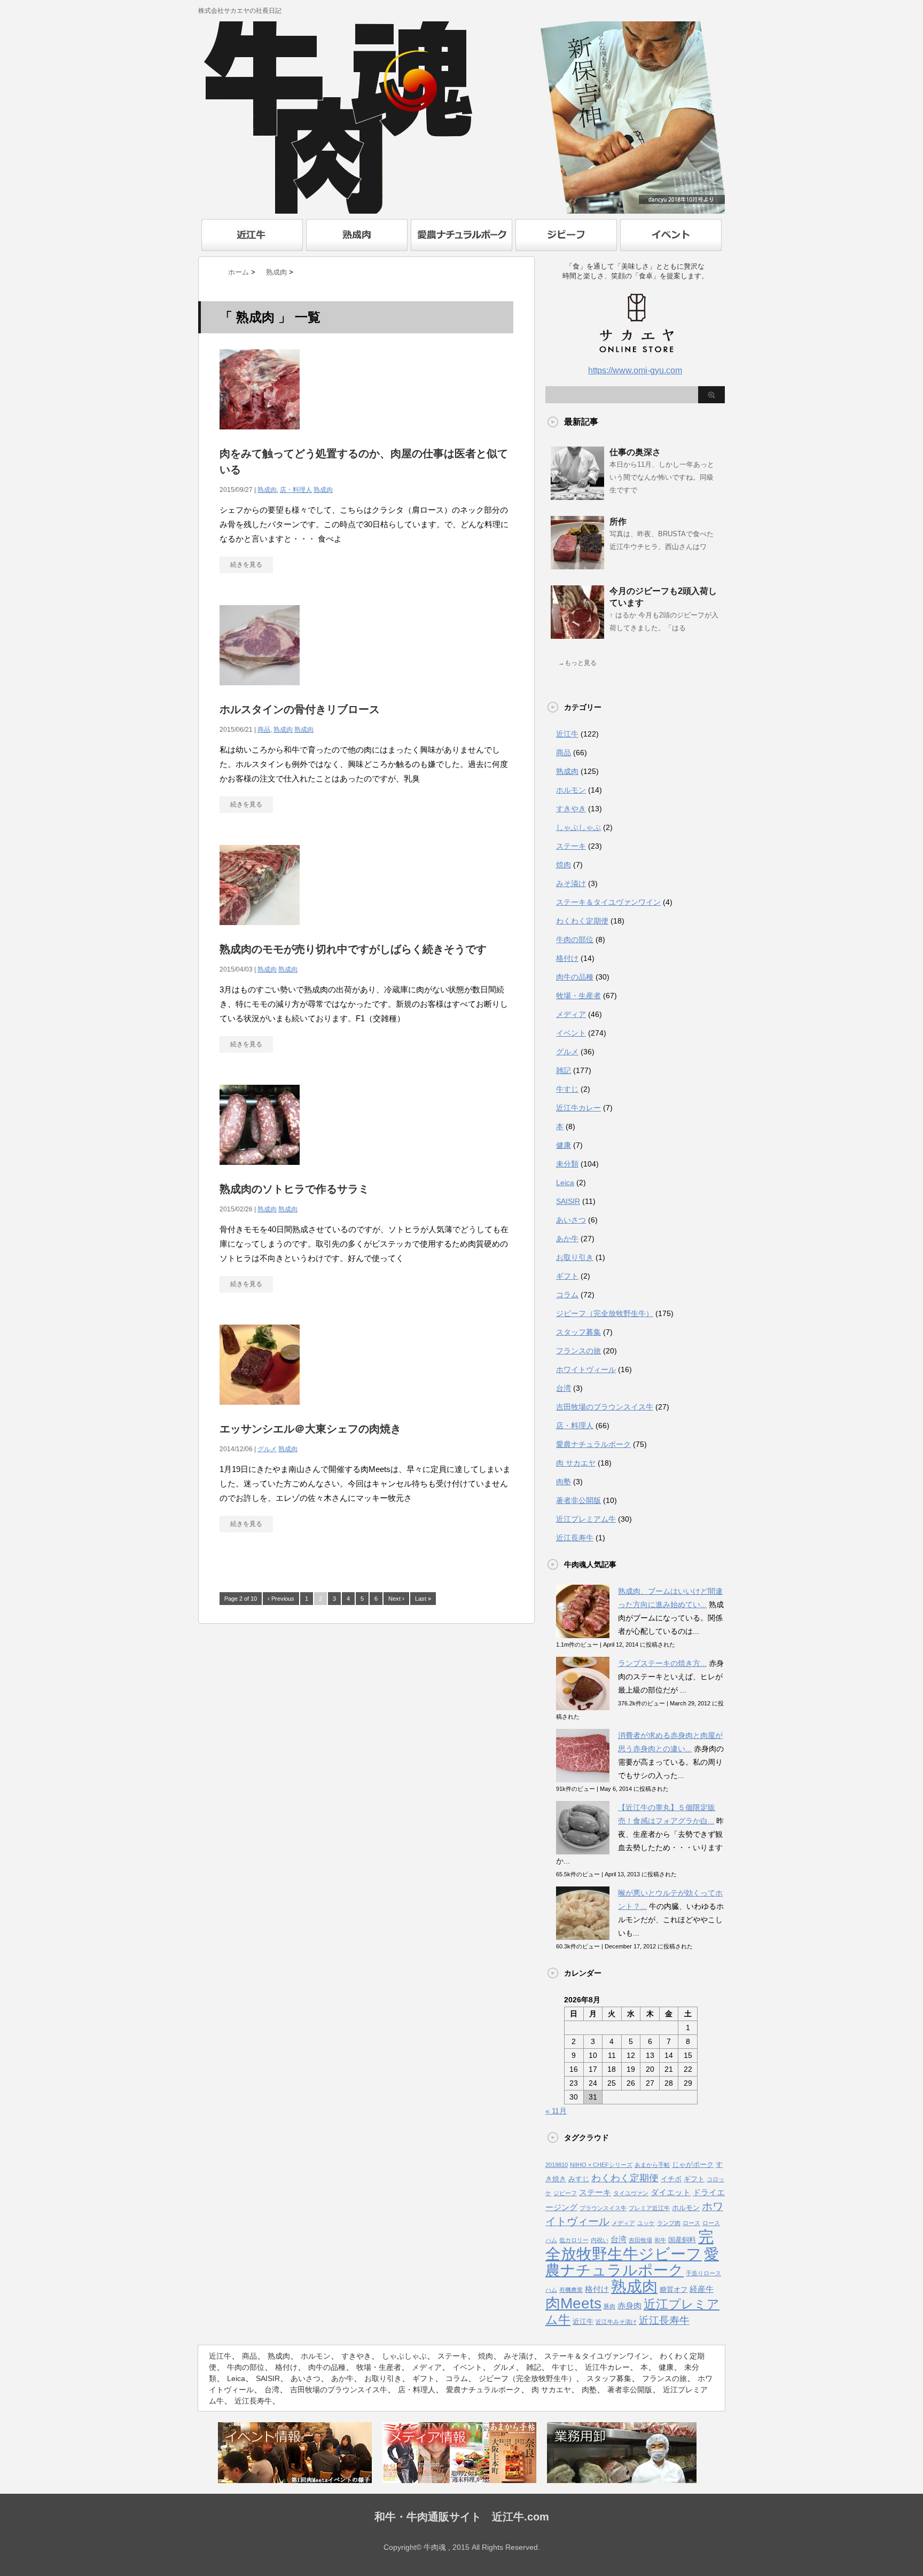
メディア (571, 1014)
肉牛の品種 (575, 977)
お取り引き (575, 1257)
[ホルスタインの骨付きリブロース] (260, 691)
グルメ (267, 1449)
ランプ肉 (669, 2223)
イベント (571, 1033)
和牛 (660, 2240)
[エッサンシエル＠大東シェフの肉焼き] (260, 1410)
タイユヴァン (631, 2193)
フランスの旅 (578, 1351)
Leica (565, 1183)
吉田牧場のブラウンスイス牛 (605, 1407)
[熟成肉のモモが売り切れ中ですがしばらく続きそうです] (260, 931)
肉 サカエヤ (576, 1463)
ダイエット (671, 2193)
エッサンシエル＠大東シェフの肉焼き (310, 1429)
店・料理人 (296, 490)
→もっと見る (577, 663)
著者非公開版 (578, 1500)
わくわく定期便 (582, 921)
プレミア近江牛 (649, 2208)
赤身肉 (629, 2306)
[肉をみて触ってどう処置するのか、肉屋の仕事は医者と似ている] (260, 435)
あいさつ (571, 1220)
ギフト (567, 1276)
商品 (264, 730)
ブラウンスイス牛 (603, 2208)
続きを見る (246, 565)
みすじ (579, 2179)
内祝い (600, 2240)
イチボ (671, 2179)
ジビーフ (565, 2193)
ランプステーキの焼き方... (662, 1663)
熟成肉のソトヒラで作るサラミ (294, 1189)
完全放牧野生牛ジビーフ (629, 2245)
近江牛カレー (578, 1108)
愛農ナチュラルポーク (593, 1444)
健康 (564, 1145)
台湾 (564, 1388)
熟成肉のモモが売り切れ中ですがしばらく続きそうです (353, 949)
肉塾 (564, 1482)
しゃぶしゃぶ (578, 827)
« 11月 (556, 2111)
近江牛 (567, 734)
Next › (396, 1599)
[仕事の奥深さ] (577, 496)
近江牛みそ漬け (616, 2322)
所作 (618, 522)
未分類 (567, 1164)
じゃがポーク (693, 2164)
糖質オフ (674, 2289)
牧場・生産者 (578, 996)
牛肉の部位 (575, 939)
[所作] (577, 565)
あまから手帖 (652, 2165)
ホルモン (571, 790)
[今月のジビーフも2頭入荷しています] (577, 635)
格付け (567, 958)
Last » (423, 1599)
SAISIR (568, 1201)
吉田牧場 (640, 2240)
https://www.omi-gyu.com (635, 370)
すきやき (571, 809)
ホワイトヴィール (586, 1369)
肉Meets (573, 2303)
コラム (567, 1295)
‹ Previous (281, 1599)
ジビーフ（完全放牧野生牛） (605, 1313)
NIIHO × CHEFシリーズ (601, 2165)
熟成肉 (267, 490)
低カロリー (574, 2240)
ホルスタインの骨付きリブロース (300, 709)
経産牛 (702, 2289)
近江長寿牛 (575, 1538)
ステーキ (571, 846)
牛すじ (567, 1089)
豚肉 (609, 2306)
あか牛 (567, 1239)
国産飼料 (682, 2240)
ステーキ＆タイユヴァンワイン (608, 902)
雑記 (564, 1070)
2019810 (557, 2165)
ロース (691, 2223)
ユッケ (646, 2223)
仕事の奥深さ (635, 452)
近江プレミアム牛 (586, 1519)
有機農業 (571, 2290)
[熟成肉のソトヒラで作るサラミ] (260, 1170)
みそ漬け (571, 883)
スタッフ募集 (578, 1332)
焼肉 (564, 865)
